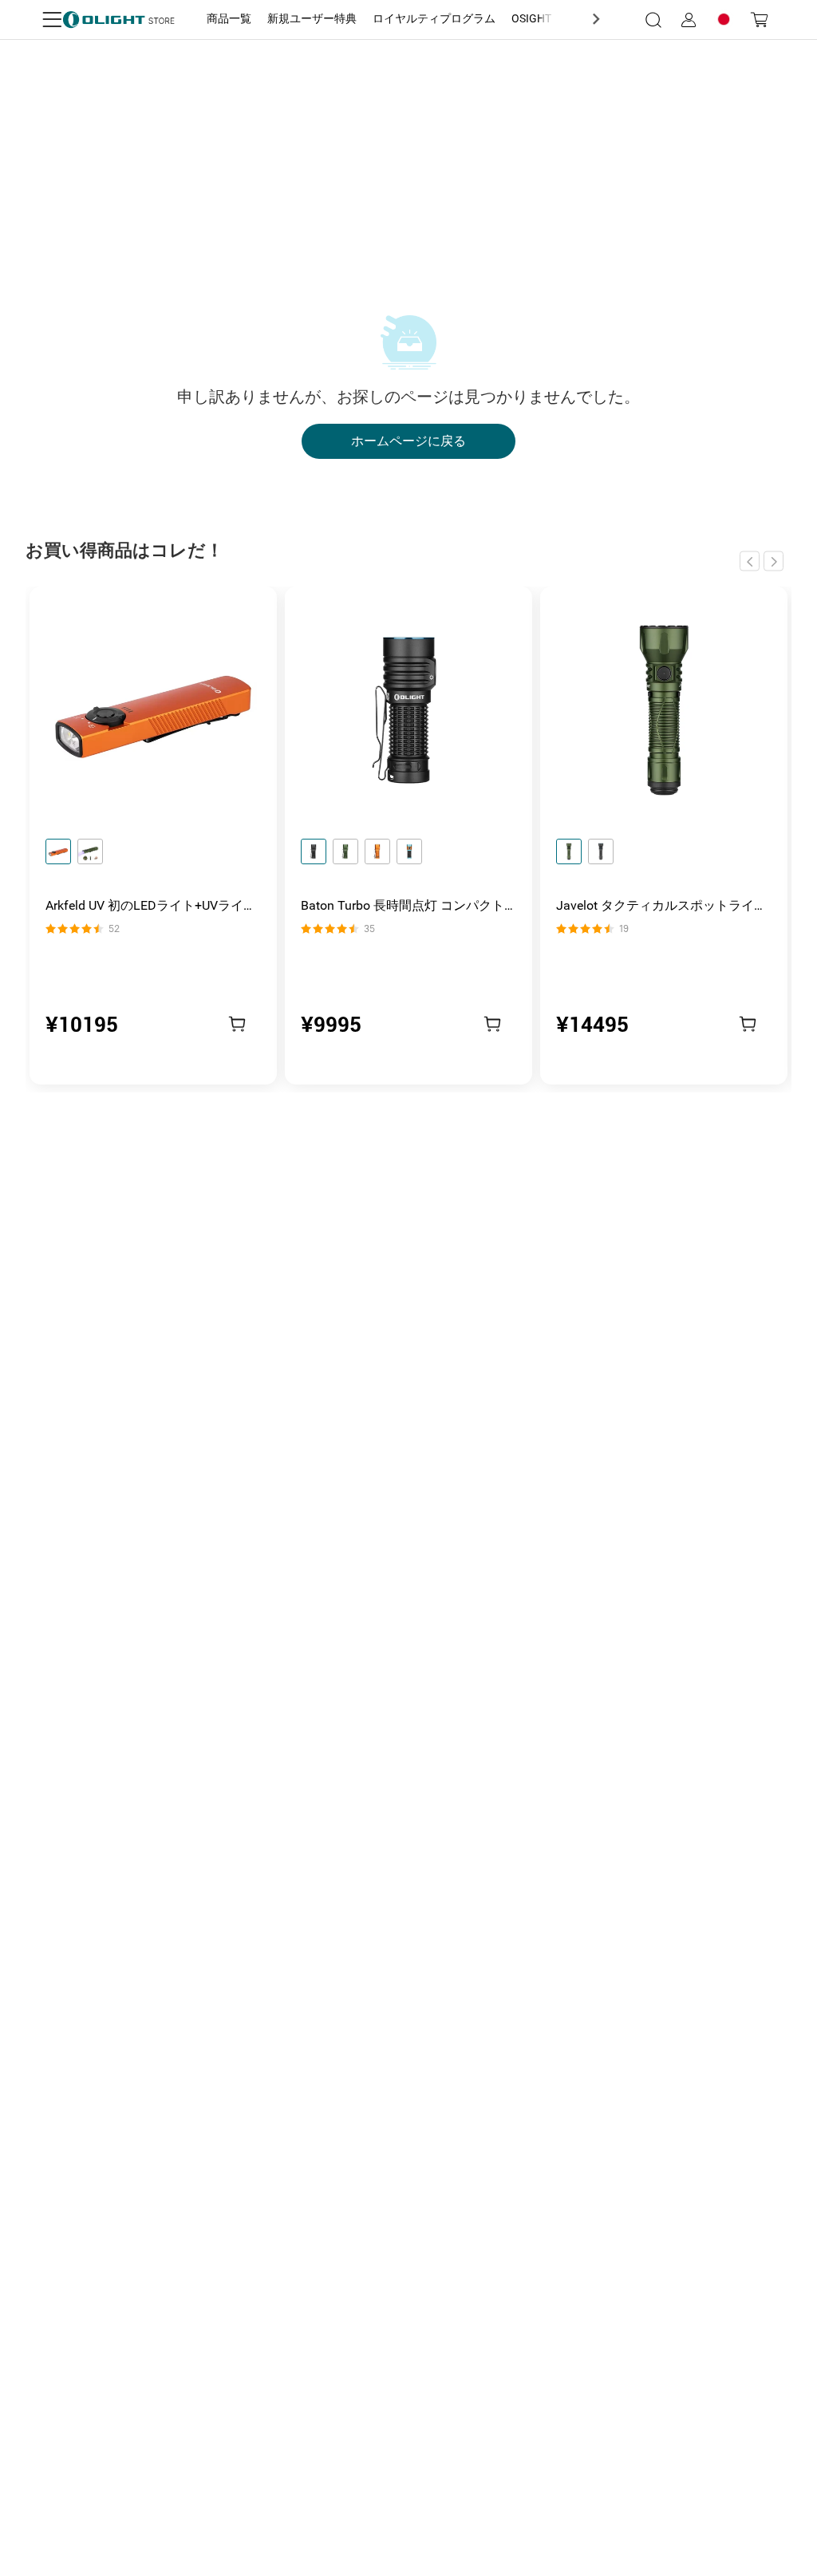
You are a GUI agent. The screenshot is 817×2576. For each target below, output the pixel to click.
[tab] (229, 19)
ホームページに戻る (408, 441)
